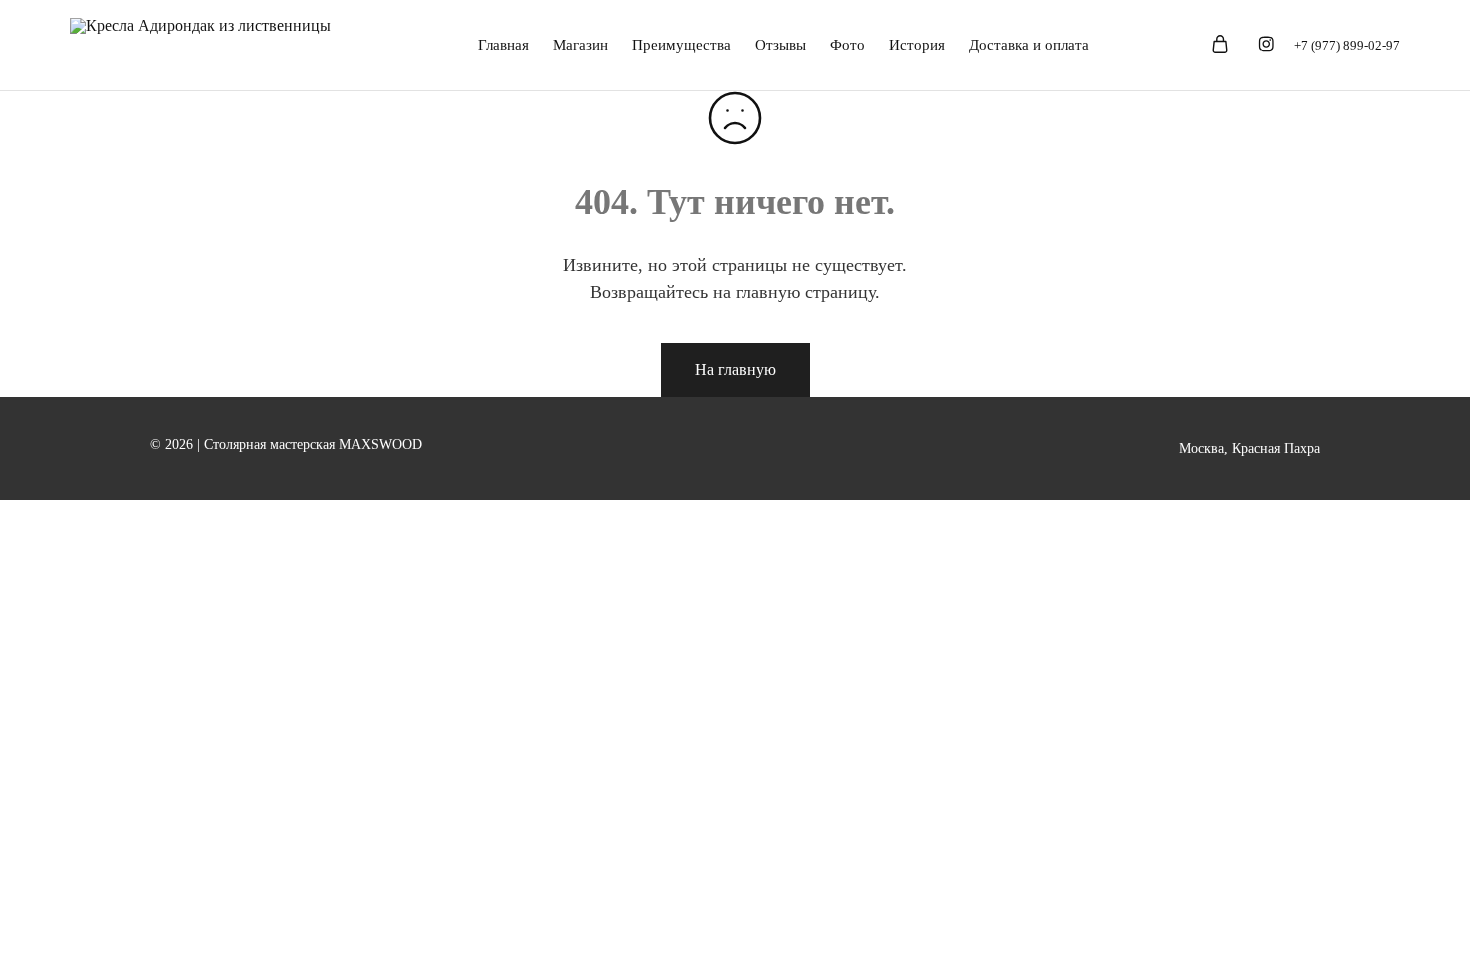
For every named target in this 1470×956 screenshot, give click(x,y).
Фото (847, 45)
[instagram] (1266, 46)
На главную (735, 369)
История (917, 45)
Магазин (580, 45)
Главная (503, 45)
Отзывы (780, 45)
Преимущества (681, 45)
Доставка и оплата (1029, 45)
